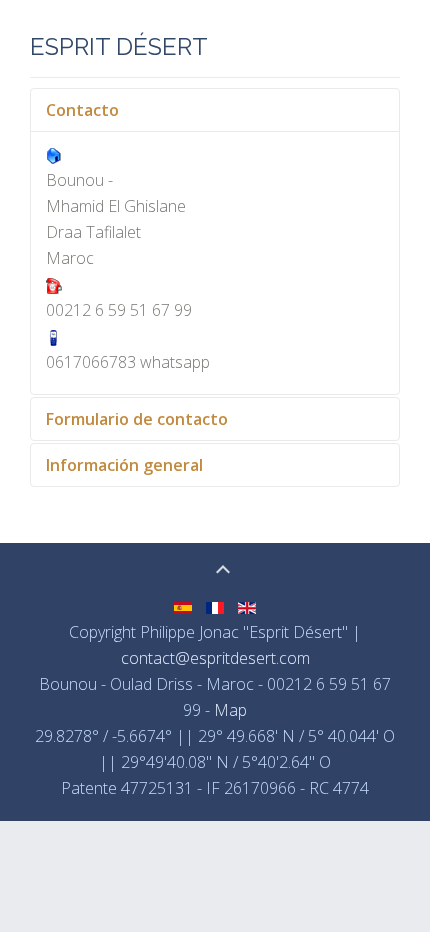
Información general (124, 465)
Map (230, 710)
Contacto (82, 110)
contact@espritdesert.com (215, 658)
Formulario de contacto (137, 419)
